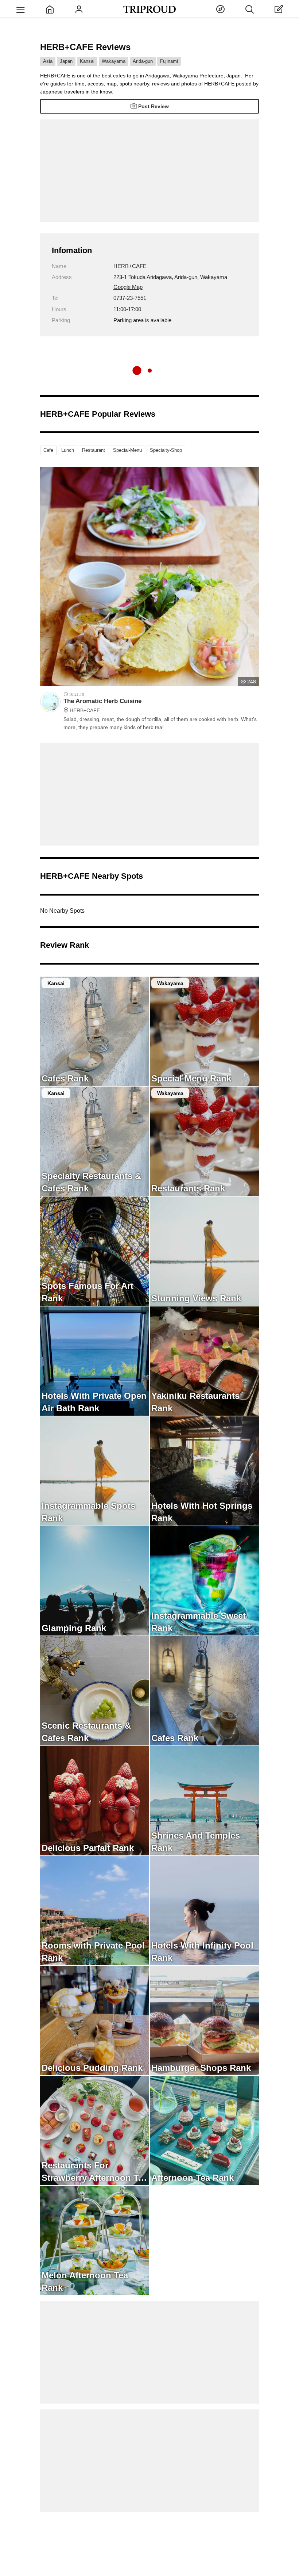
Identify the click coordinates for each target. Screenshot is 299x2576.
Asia (48, 61)
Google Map (128, 287)
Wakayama (114, 61)
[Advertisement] (149, 171)
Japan (66, 61)
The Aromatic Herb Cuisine (102, 705)
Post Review (154, 106)
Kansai (87, 61)
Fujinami (169, 61)
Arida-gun (143, 61)
